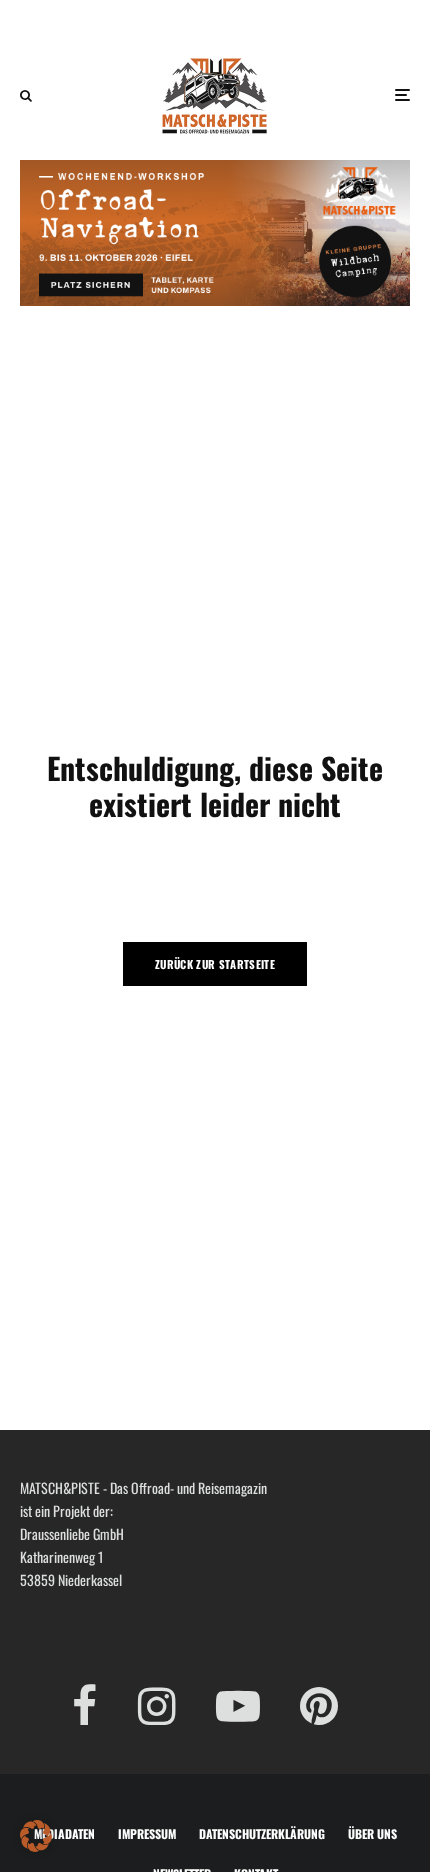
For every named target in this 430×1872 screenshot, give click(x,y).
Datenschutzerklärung (262, 1833)
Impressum (147, 1833)
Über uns (372, 1833)
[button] (36, 1836)
